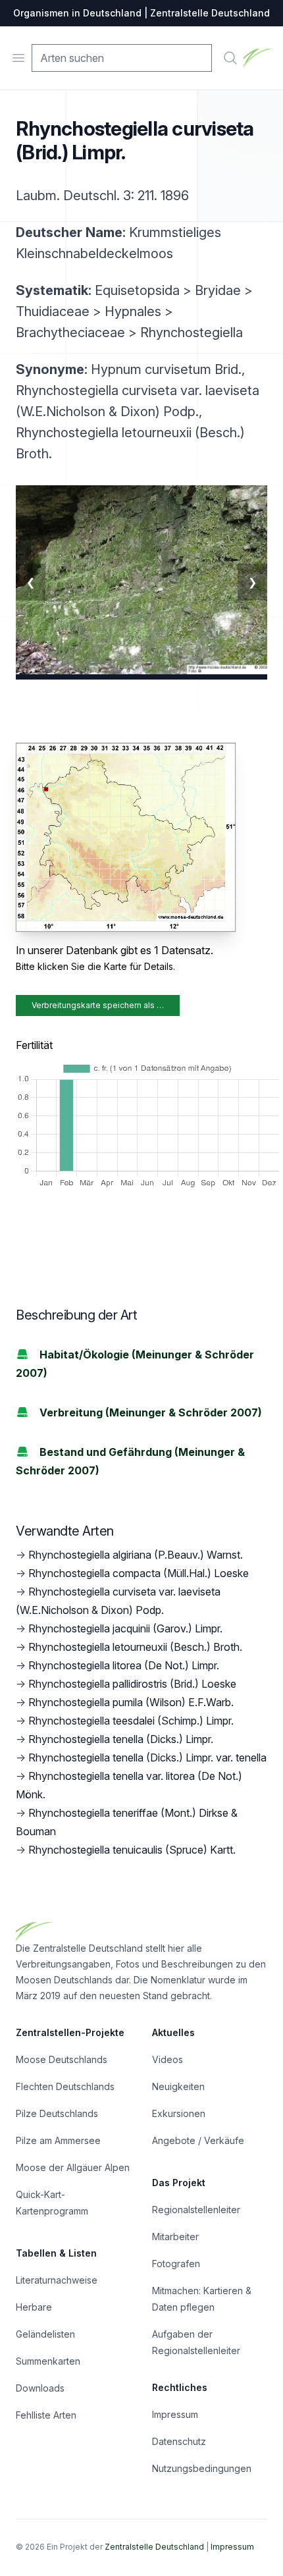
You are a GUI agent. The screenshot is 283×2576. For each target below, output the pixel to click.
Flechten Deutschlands (65, 2086)
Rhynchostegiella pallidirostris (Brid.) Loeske (132, 1684)
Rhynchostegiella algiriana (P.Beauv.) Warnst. (136, 1555)
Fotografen (176, 2264)
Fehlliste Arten (46, 2415)
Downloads (40, 2388)
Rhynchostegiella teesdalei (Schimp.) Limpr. (131, 1721)
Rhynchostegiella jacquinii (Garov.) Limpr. (125, 1628)
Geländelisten (45, 2334)
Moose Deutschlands (62, 2059)
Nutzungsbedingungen (202, 2468)
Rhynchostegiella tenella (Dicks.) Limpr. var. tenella (147, 1758)
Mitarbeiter (175, 2237)
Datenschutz (179, 2441)
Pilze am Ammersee (58, 2140)
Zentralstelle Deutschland (154, 2547)
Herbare (34, 2307)
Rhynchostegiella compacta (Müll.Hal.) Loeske (139, 1573)
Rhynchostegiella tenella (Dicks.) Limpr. (121, 1739)
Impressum (175, 2414)
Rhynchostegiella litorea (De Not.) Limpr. (124, 1665)
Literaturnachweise (57, 2280)
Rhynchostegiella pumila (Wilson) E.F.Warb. (131, 1702)
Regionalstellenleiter (196, 2210)
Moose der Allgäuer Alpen (73, 2167)
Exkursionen (179, 2113)
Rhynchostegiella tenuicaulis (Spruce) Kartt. (132, 1850)
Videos (167, 2059)
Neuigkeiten (178, 2086)
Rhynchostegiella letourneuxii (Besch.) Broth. (135, 1647)
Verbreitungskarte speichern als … (98, 1005)
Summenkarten (48, 2361)
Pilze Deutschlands (57, 2113)
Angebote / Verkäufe (198, 2140)
